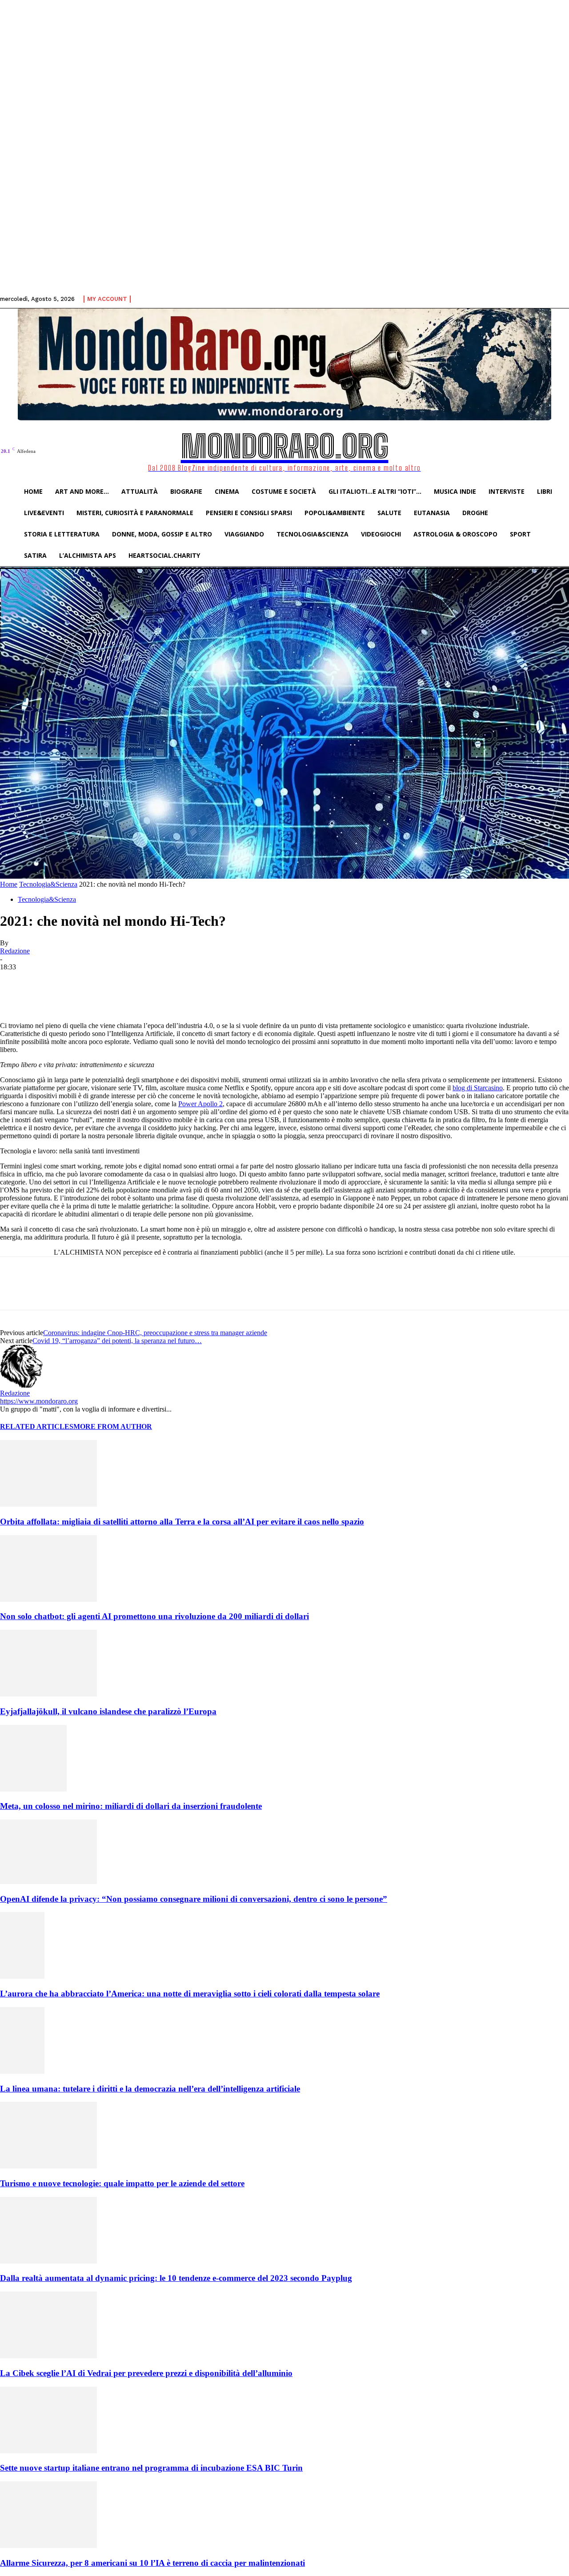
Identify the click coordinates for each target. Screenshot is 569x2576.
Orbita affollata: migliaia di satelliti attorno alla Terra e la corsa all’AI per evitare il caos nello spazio (182, 1522)
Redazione (15, 951)
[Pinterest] (145, 996)
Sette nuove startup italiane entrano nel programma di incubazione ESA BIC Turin (151, 2468)
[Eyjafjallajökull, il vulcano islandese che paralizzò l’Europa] (48, 1694)
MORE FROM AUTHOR (113, 1426)
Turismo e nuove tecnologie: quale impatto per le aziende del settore (122, 2183)
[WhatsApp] (177, 996)
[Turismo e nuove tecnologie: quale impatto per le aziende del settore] (48, 2166)
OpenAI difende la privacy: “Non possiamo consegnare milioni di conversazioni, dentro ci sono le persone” (194, 1899)
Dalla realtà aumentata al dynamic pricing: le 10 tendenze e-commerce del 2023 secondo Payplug (176, 2278)
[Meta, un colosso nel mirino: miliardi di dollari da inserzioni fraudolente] (33, 1789)
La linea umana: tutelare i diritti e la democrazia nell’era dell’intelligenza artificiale (150, 2089)
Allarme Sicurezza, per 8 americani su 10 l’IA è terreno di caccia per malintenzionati (152, 2563)
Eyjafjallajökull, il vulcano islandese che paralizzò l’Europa (108, 1711)
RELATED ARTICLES (37, 1426)
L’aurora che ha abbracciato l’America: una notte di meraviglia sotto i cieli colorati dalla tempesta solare (190, 1994)
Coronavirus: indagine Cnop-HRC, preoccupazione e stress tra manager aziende (155, 1333)
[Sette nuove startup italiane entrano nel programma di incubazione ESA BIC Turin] (48, 2451)
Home (9, 884)
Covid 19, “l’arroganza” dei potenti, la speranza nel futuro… (117, 1341)
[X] (113, 996)
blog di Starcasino (478, 1088)
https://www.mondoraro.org (39, 1401)
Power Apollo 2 (200, 1104)
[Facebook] (81, 996)
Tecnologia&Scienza (48, 884)
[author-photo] (21, 1385)
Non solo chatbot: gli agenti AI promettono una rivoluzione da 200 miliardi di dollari (154, 1616)
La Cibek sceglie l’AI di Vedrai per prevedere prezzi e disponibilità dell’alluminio (146, 2373)
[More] (210, 996)
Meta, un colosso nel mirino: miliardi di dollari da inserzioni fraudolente (131, 1806)
